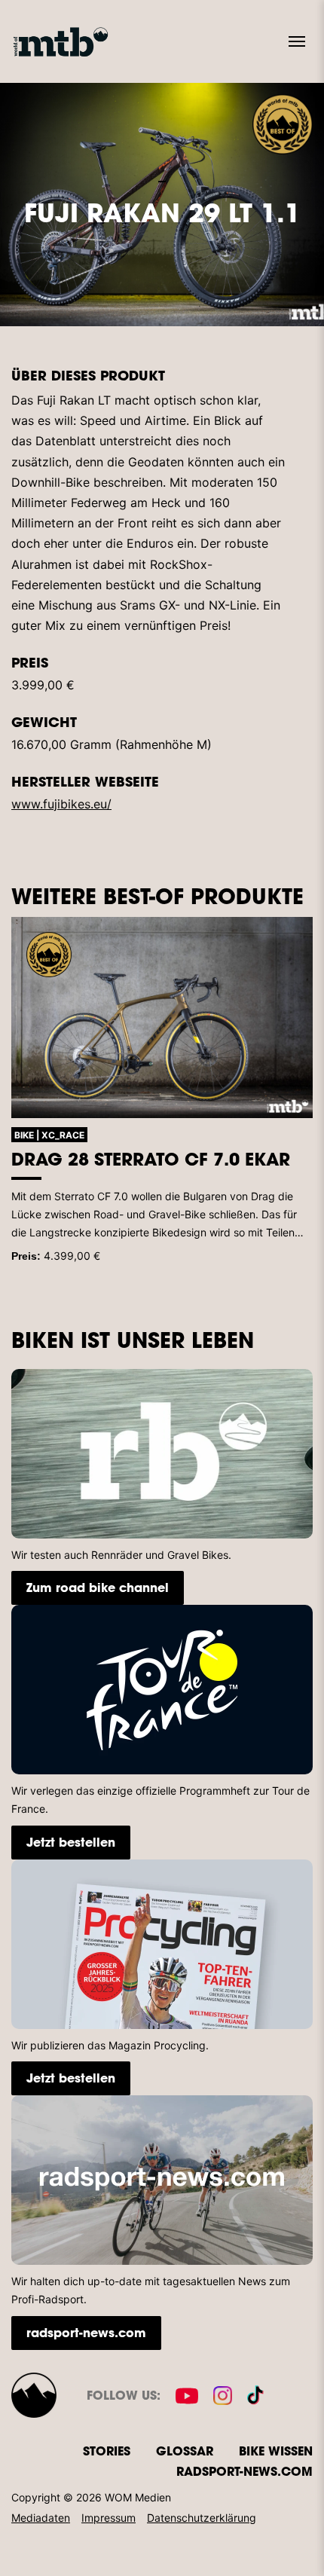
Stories (107, 2451)
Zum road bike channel (98, 1587)
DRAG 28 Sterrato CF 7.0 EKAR (151, 1159)
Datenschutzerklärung (202, 2518)
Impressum (109, 2518)
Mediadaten (41, 2518)
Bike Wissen (276, 2451)
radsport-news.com (86, 2332)
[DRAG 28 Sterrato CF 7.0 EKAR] (162, 1018)
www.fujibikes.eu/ (61, 804)
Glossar (185, 2451)
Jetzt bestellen (71, 1842)
